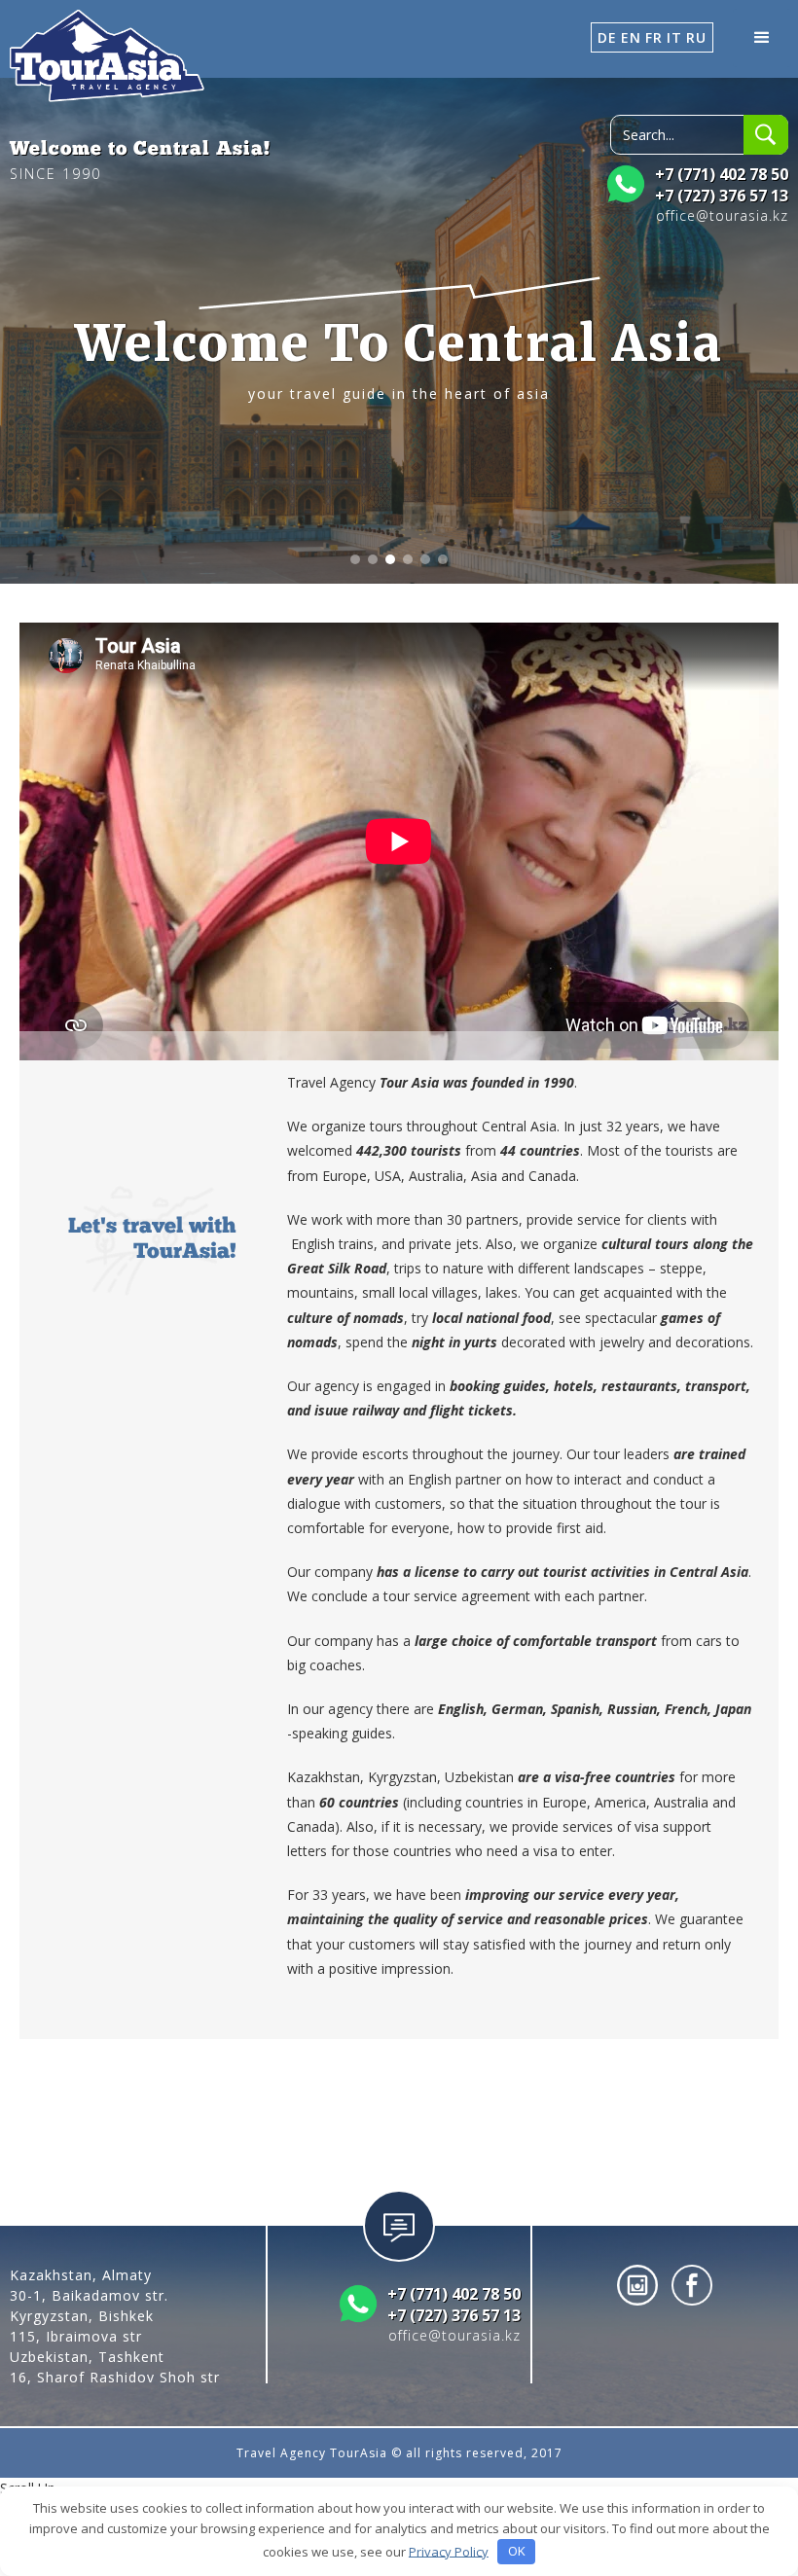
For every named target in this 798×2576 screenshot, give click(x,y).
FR (654, 37)
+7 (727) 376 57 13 (722, 196)
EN (631, 37)
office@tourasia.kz (722, 216)
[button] (762, 38)
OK (517, 2551)
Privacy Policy (449, 2551)
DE (607, 37)
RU (696, 37)
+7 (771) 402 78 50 (722, 175)
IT (674, 37)
